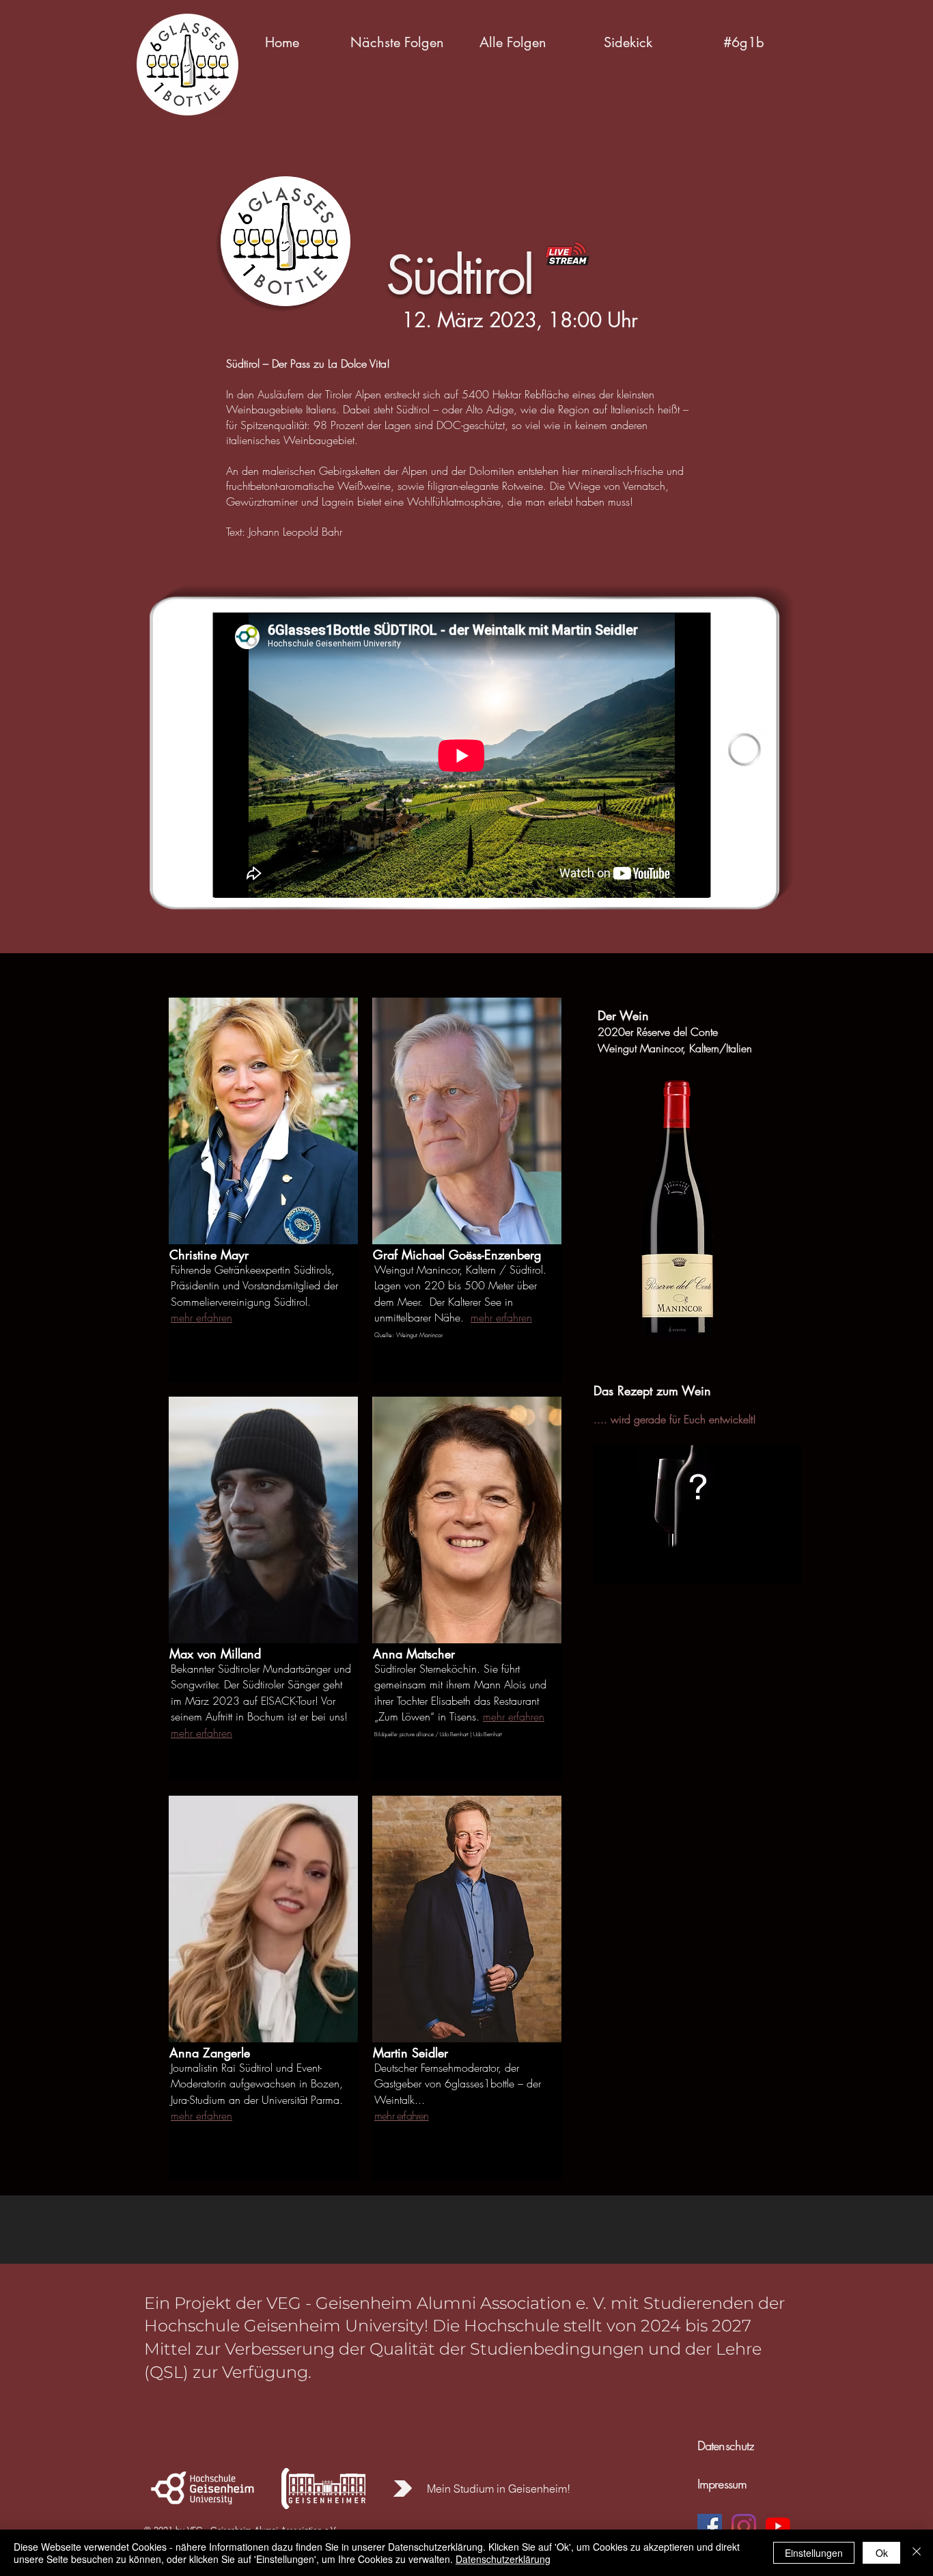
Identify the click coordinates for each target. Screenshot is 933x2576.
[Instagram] (744, 2526)
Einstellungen (814, 2553)
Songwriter (194, 1684)
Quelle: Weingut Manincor (409, 1335)
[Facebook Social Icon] (710, 2526)
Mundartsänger (297, 1669)
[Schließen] (917, 2553)
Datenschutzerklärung (503, 2559)
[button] (397, 42)
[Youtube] (778, 2526)
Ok (882, 2553)
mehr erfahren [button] (201, 1317)
